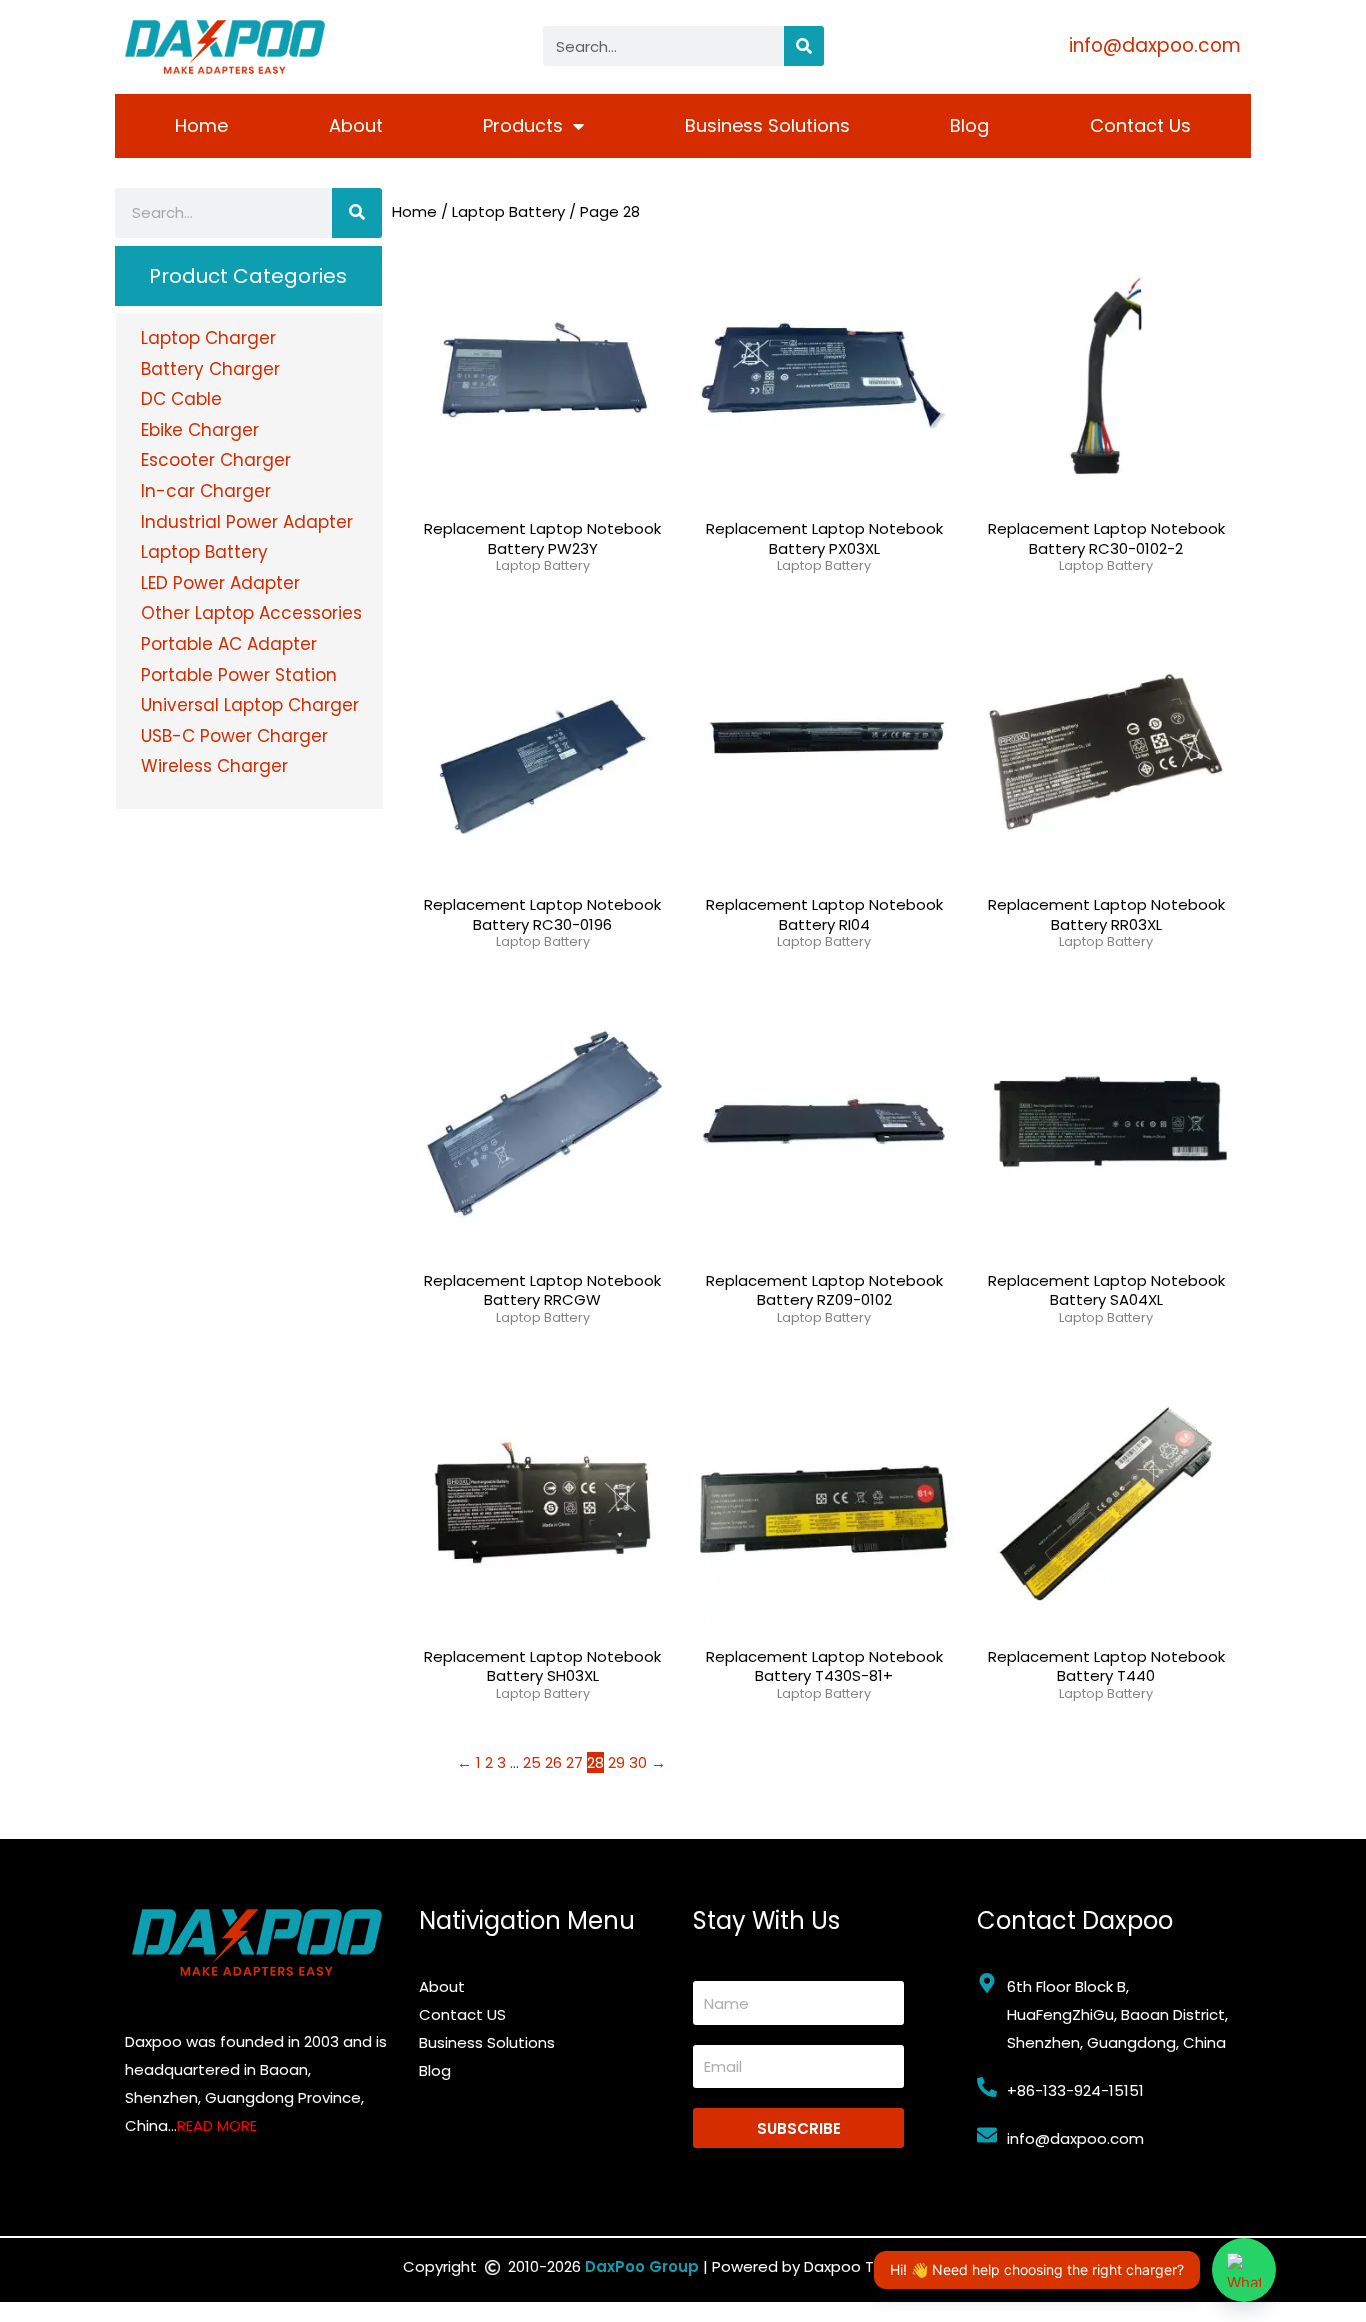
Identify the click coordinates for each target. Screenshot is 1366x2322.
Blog (969, 125)
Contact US (462, 2014)
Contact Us (1140, 125)
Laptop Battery (508, 211)
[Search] (804, 46)
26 (553, 1762)
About (356, 125)
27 (574, 1762)
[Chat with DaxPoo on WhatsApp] (1244, 2270)
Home (201, 125)
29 (616, 1762)
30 (638, 1762)
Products (523, 125)
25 (532, 1762)
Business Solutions (767, 125)
